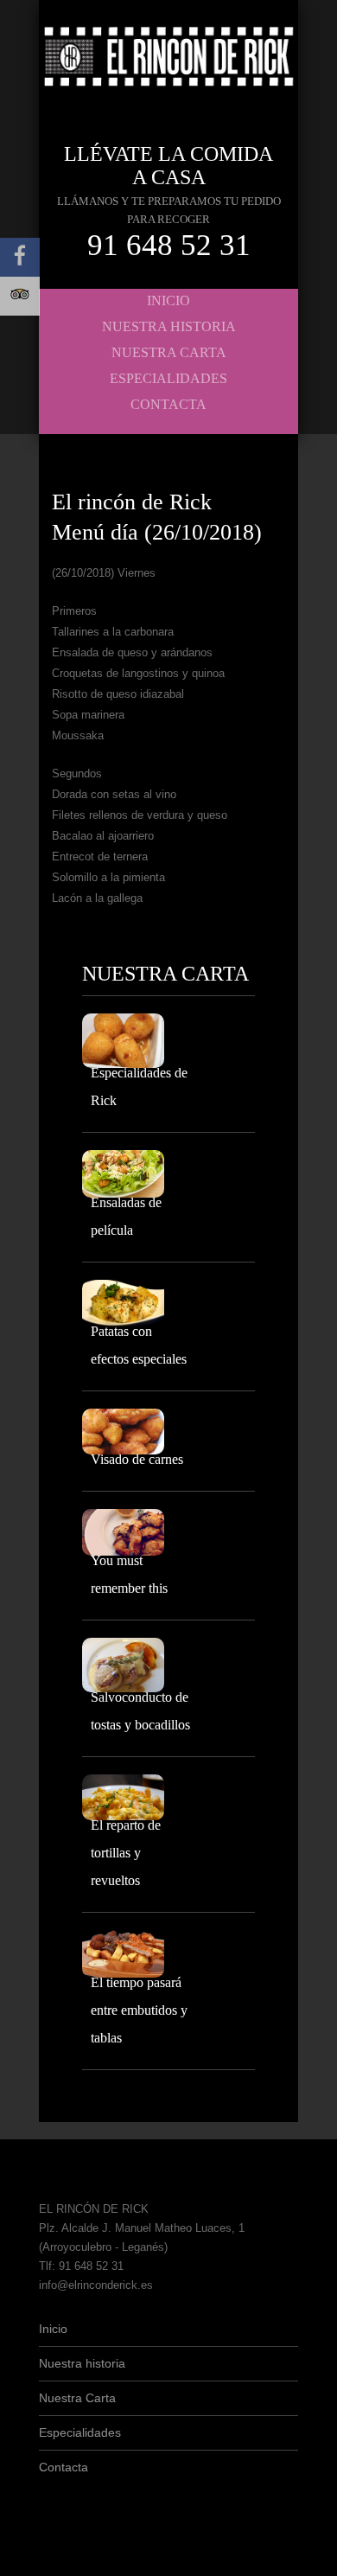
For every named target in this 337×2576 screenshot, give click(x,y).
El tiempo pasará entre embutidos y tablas (139, 2010)
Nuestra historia (169, 326)
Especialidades (168, 378)
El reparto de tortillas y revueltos (126, 1853)
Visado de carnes (137, 1459)
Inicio (168, 300)
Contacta (168, 404)
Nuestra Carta (169, 352)
